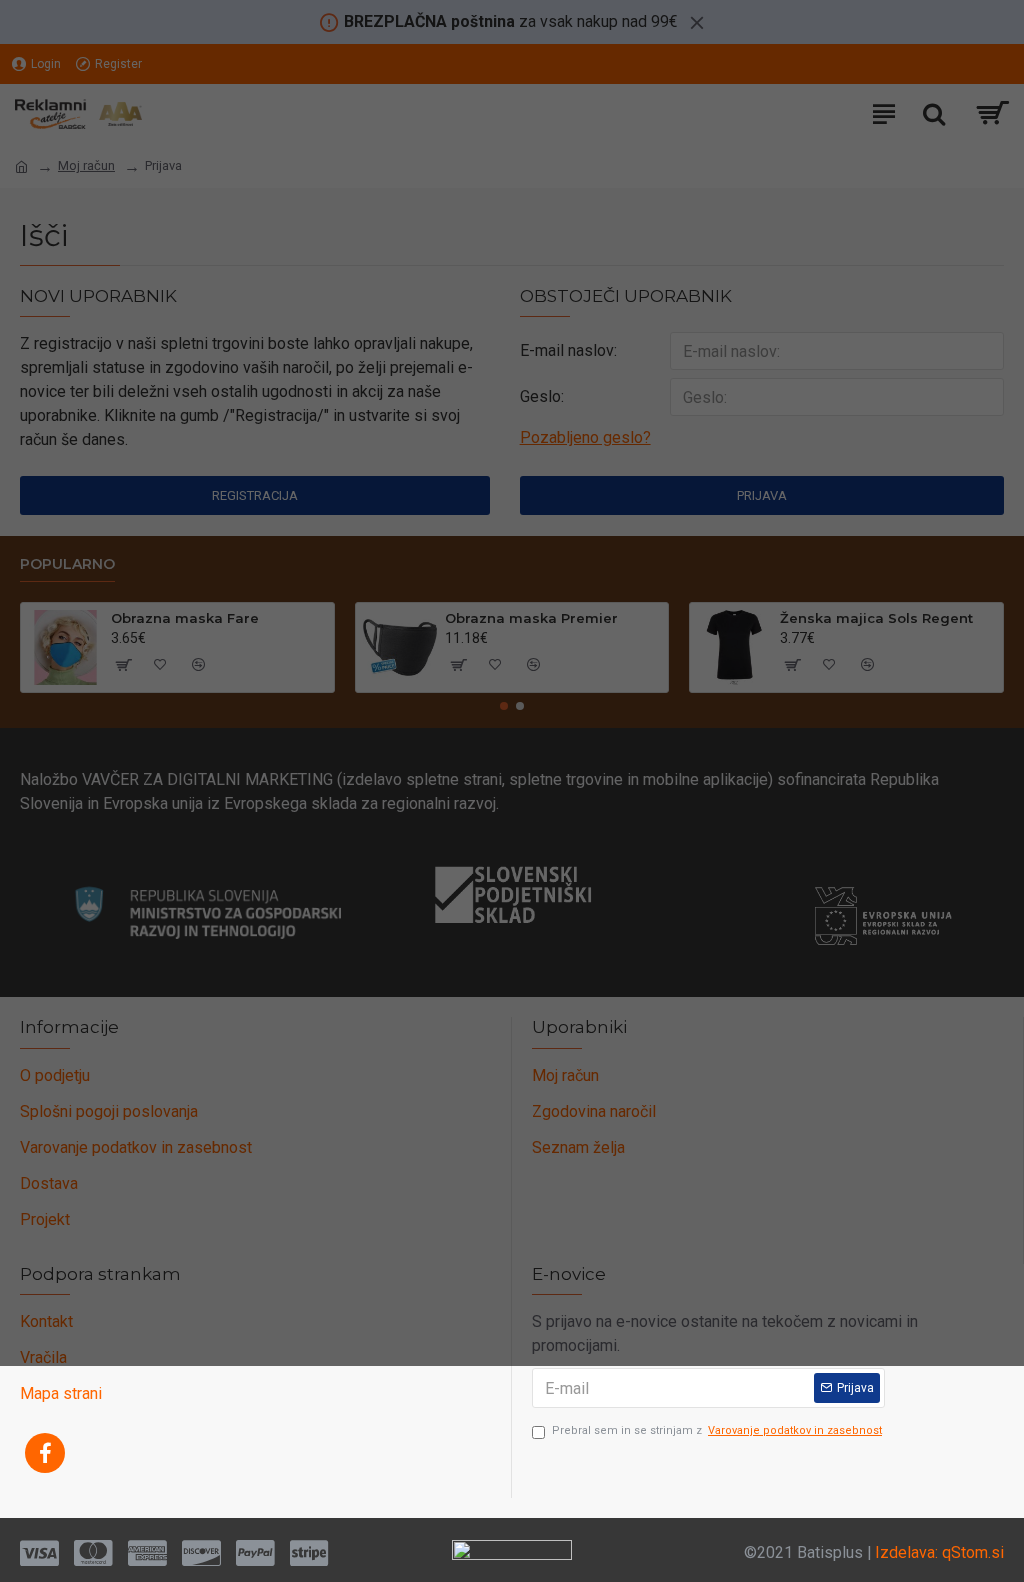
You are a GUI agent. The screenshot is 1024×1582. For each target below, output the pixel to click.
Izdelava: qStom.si (939, 1552)
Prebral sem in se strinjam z (717, 1430)
